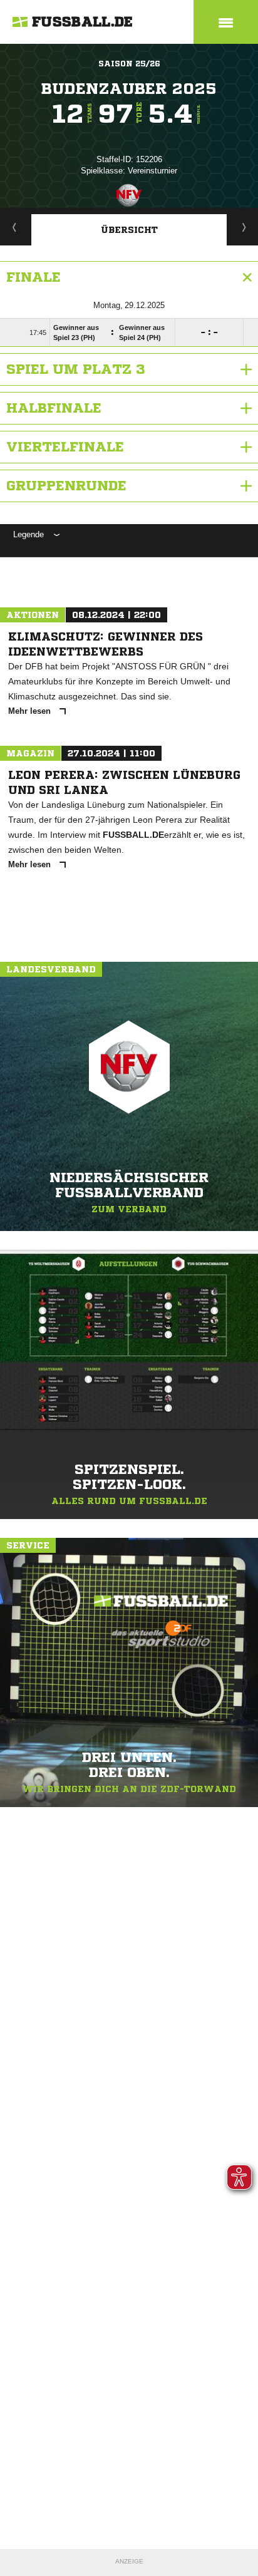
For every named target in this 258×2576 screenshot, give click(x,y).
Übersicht (129, 230)
